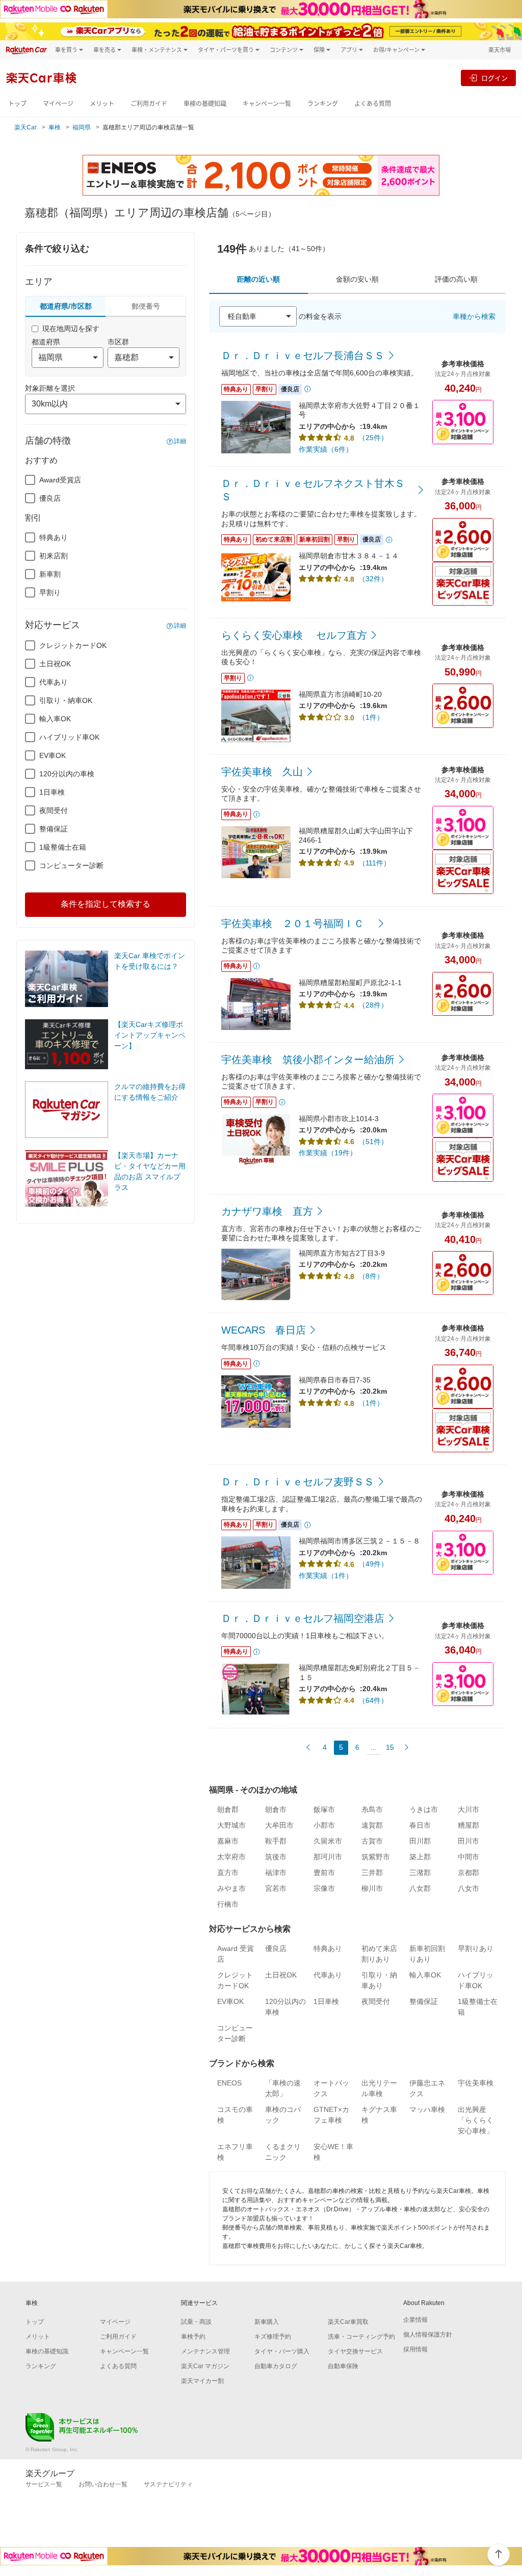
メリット (102, 104)
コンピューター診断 (71, 865)
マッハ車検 (427, 2109)
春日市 (420, 1825)
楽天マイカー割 (202, 2381)
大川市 (468, 1809)
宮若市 (276, 1888)
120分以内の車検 (67, 774)
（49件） (373, 1564)
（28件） (373, 1005)
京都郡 (468, 1873)
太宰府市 (231, 1857)
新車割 (50, 574)
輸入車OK (55, 719)
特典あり (54, 537)
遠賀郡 (372, 1825)
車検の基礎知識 (205, 104)
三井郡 (372, 1873)
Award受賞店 (60, 480)
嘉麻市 (228, 1841)
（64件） (373, 1700)
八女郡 (420, 1888)
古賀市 (372, 1841)
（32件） (373, 579)
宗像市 (324, 1888)
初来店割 (54, 556)
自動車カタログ (276, 2366)
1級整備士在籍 (63, 847)
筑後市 (276, 1857)
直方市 (228, 1873)
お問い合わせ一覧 (103, 2484)
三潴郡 (420, 1873)
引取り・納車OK (66, 700)
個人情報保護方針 (428, 2335)
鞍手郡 (276, 1841)
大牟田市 (279, 1825)
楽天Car (25, 127)
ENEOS (229, 2083)
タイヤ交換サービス (355, 2351)
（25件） (373, 438)
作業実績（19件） (328, 1153)
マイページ (58, 104)
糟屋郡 (468, 1825)
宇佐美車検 (476, 2083)
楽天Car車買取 (348, 2322)
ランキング (323, 104)
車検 (55, 127)
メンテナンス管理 (205, 2351)
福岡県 (82, 127)
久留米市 (328, 1841)
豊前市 (324, 1873)
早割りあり (476, 1948)
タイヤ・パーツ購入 (282, 2351)
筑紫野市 (376, 1857)
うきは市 (424, 1809)
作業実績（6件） (326, 449)
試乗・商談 (196, 2322)
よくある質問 (373, 104)
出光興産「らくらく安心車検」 (476, 2120)
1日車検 (52, 792)
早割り (50, 592)
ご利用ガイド (149, 104)
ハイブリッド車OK (69, 737)
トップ (17, 104)
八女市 (468, 1888)
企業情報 (415, 2320)
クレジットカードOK (73, 645)
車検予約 (193, 2337)
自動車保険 (343, 2366)
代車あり (54, 682)
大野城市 (231, 1825)
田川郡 (420, 1841)
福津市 (276, 1873)
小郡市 (324, 1825)
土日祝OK (55, 664)
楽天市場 (500, 50)
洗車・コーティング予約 (361, 2337)
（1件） (371, 717)
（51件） (373, 1142)
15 (390, 1747)
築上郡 (420, 1857)
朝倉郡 (228, 1809)
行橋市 (228, 1904)
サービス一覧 (44, 2484)
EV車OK (53, 755)
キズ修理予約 (273, 2337)
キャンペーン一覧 (267, 104)
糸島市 (372, 1809)
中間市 (468, 1857)
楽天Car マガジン (205, 2366)
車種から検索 (474, 316)
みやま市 (231, 1888)
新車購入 (267, 2322)
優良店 (50, 498)
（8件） (371, 1276)
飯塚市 (324, 1809)
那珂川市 (328, 1857)
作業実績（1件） (326, 1576)
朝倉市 (276, 1809)
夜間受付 (54, 810)
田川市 (468, 1841)
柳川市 (372, 1888)
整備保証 (54, 829)
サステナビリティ (168, 2484)
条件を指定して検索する (106, 904)
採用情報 (415, 2349)
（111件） (374, 863)
